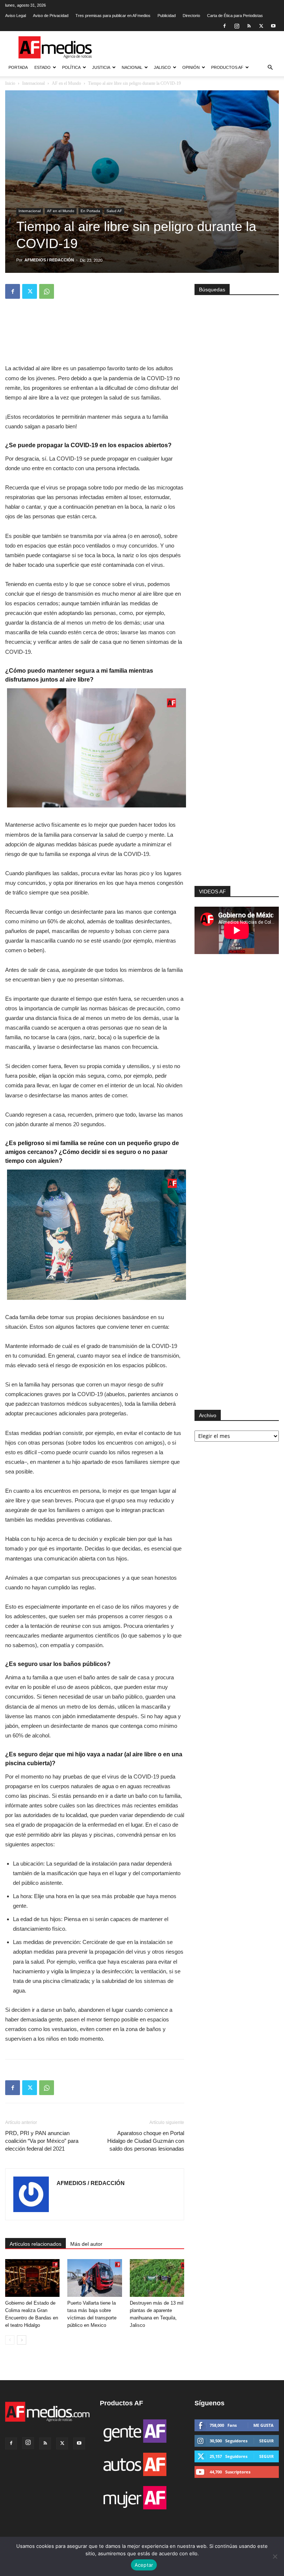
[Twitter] (261, 26)
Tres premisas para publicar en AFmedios (113, 16)
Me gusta (263, 2425)
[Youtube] (273, 26)
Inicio (10, 83)
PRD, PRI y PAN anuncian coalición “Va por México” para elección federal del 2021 (42, 2141)
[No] (275, 2556)
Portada (18, 67)
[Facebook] (224, 26)
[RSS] (249, 26)
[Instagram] (237, 26)
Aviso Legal (16, 16)
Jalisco (162, 67)
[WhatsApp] (47, 291)
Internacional (33, 83)
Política (71, 67)
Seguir (266, 2441)
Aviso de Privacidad (51, 16)
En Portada (90, 211)
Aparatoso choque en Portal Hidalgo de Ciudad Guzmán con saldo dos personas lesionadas (146, 2141)
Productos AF (227, 67)
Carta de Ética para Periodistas (235, 16)
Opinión (191, 67)
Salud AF (114, 211)
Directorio (191, 16)
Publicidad (167, 16)
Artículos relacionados (35, 2244)
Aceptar (144, 2565)
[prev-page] (10, 2340)
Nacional (132, 67)
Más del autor (86, 2244)
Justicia (101, 67)
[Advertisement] (237, 796)
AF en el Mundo (66, 83)
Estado (43, 67)
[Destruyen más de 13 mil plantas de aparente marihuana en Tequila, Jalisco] (157, 2278)
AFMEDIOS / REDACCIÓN (49, 260)
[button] (270, 68)
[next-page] (22, 2340)
